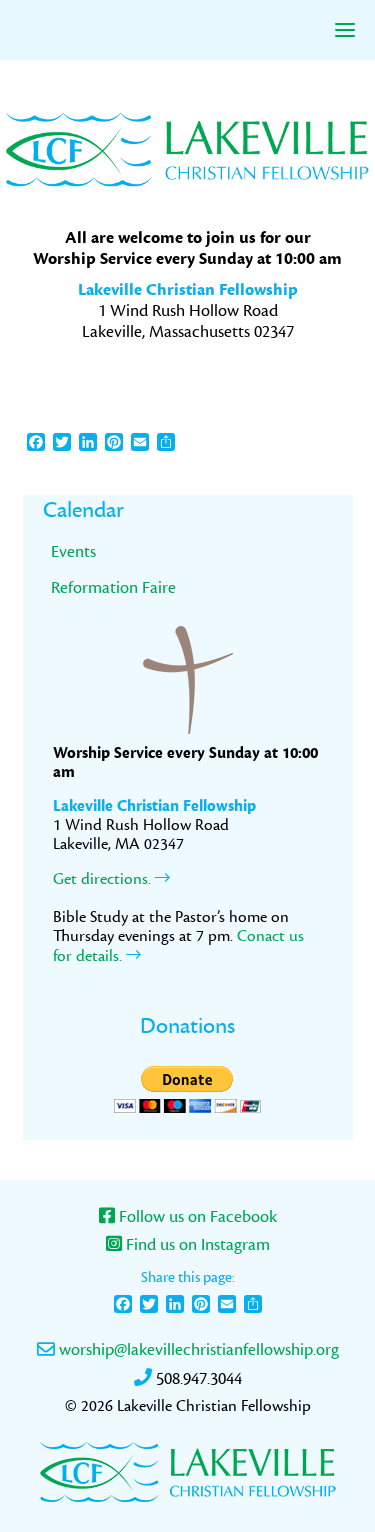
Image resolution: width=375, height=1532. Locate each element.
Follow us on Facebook (196, 1217)
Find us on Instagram (196, 1245)
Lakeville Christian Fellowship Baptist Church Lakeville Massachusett (188, 148)
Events (73, 551)
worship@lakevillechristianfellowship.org (197, 1350)
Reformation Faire (113, 587)
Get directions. (104, 879)
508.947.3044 (197, 1379)
